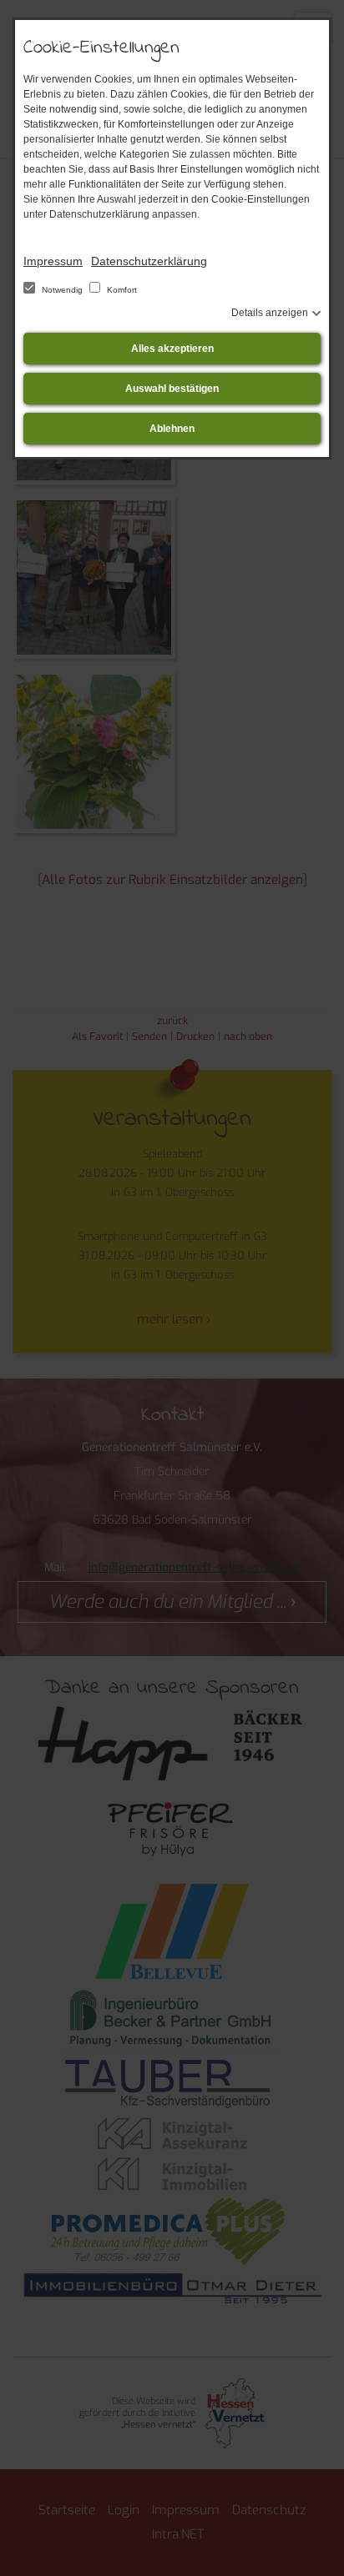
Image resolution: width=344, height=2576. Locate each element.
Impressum (53, 261)
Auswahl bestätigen (172, 389)
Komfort (121, 290)
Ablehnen (172, 429)
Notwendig (62, 290)
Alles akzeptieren (172, 349)
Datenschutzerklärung (149, 261)
